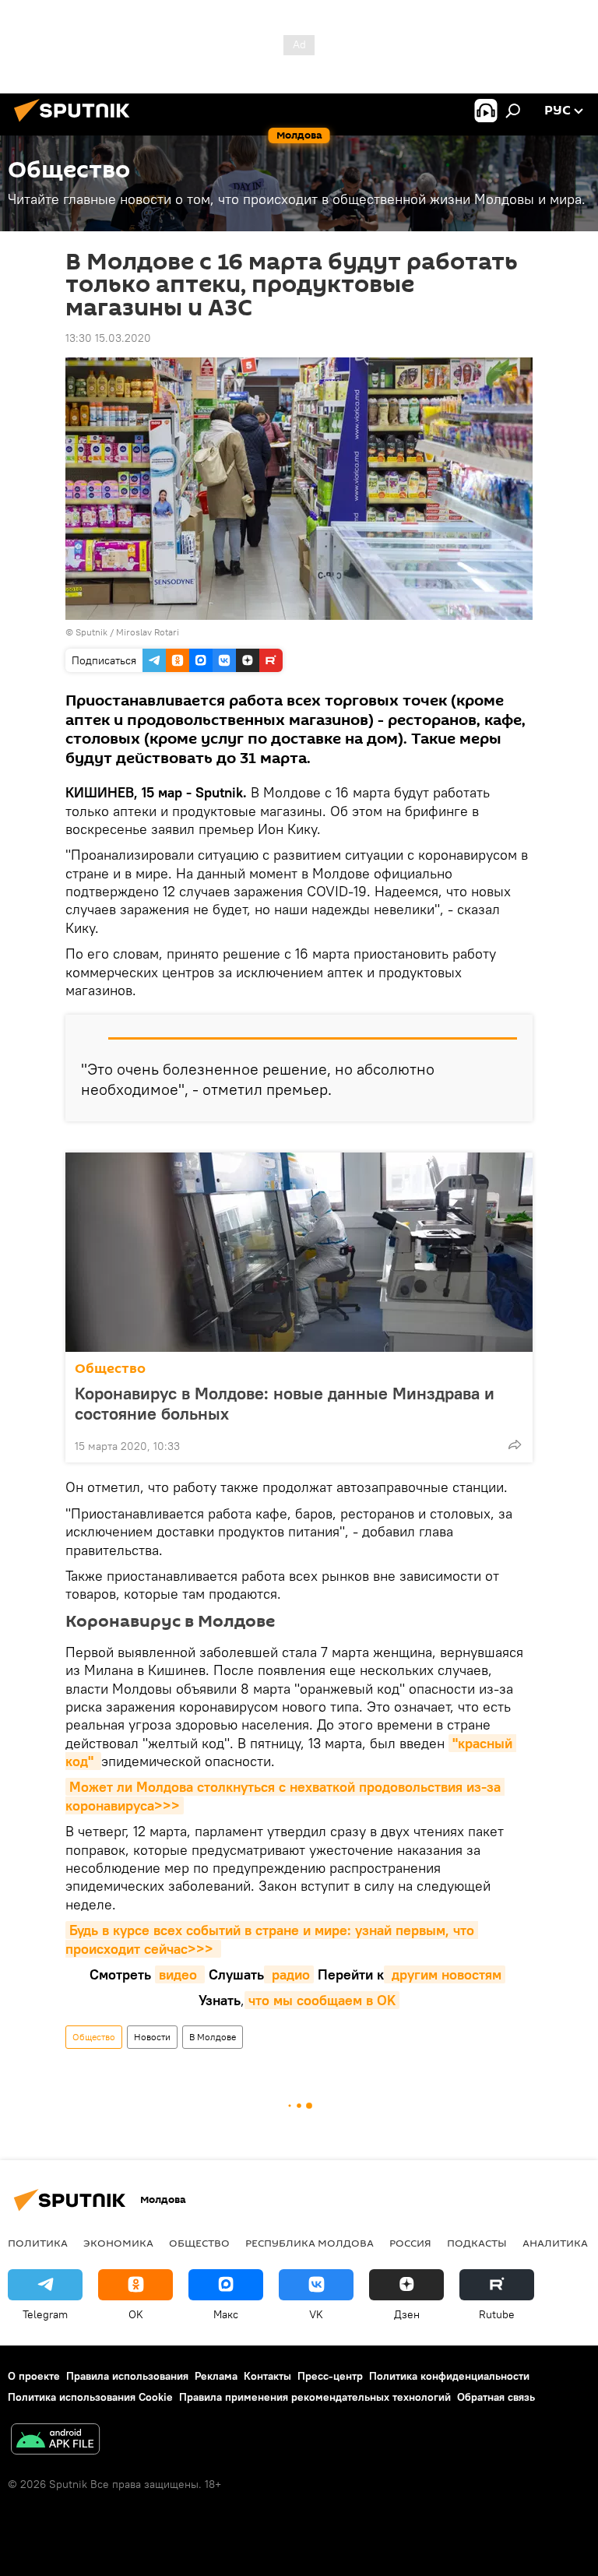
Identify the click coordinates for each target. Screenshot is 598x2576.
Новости (152, 2037)
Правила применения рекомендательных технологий (315, 2397)
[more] (515, 1445)
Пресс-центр (330, 2376)
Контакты (267, 2376)
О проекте (34, 2376)
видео (180, 1974)
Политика (38, 2243)
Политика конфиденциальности (449, 2376)
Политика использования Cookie (90, 2397)
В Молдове (213, 2037)
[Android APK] (55, 2441)
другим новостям (445, 1974)
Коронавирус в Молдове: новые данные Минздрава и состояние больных (285, 1403)
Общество (110, 1369)
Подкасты (477, 2243)
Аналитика (555, 2243)
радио (289, 1974)
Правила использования (127, 2376)
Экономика (118, 2243)
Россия (410, 2243)
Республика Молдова (310, 2243)
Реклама (216, 2376)
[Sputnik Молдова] (76, 124)
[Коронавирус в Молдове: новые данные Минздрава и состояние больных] (299, 1252)
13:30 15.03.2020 (108, 338)
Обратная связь (496, 2397)
